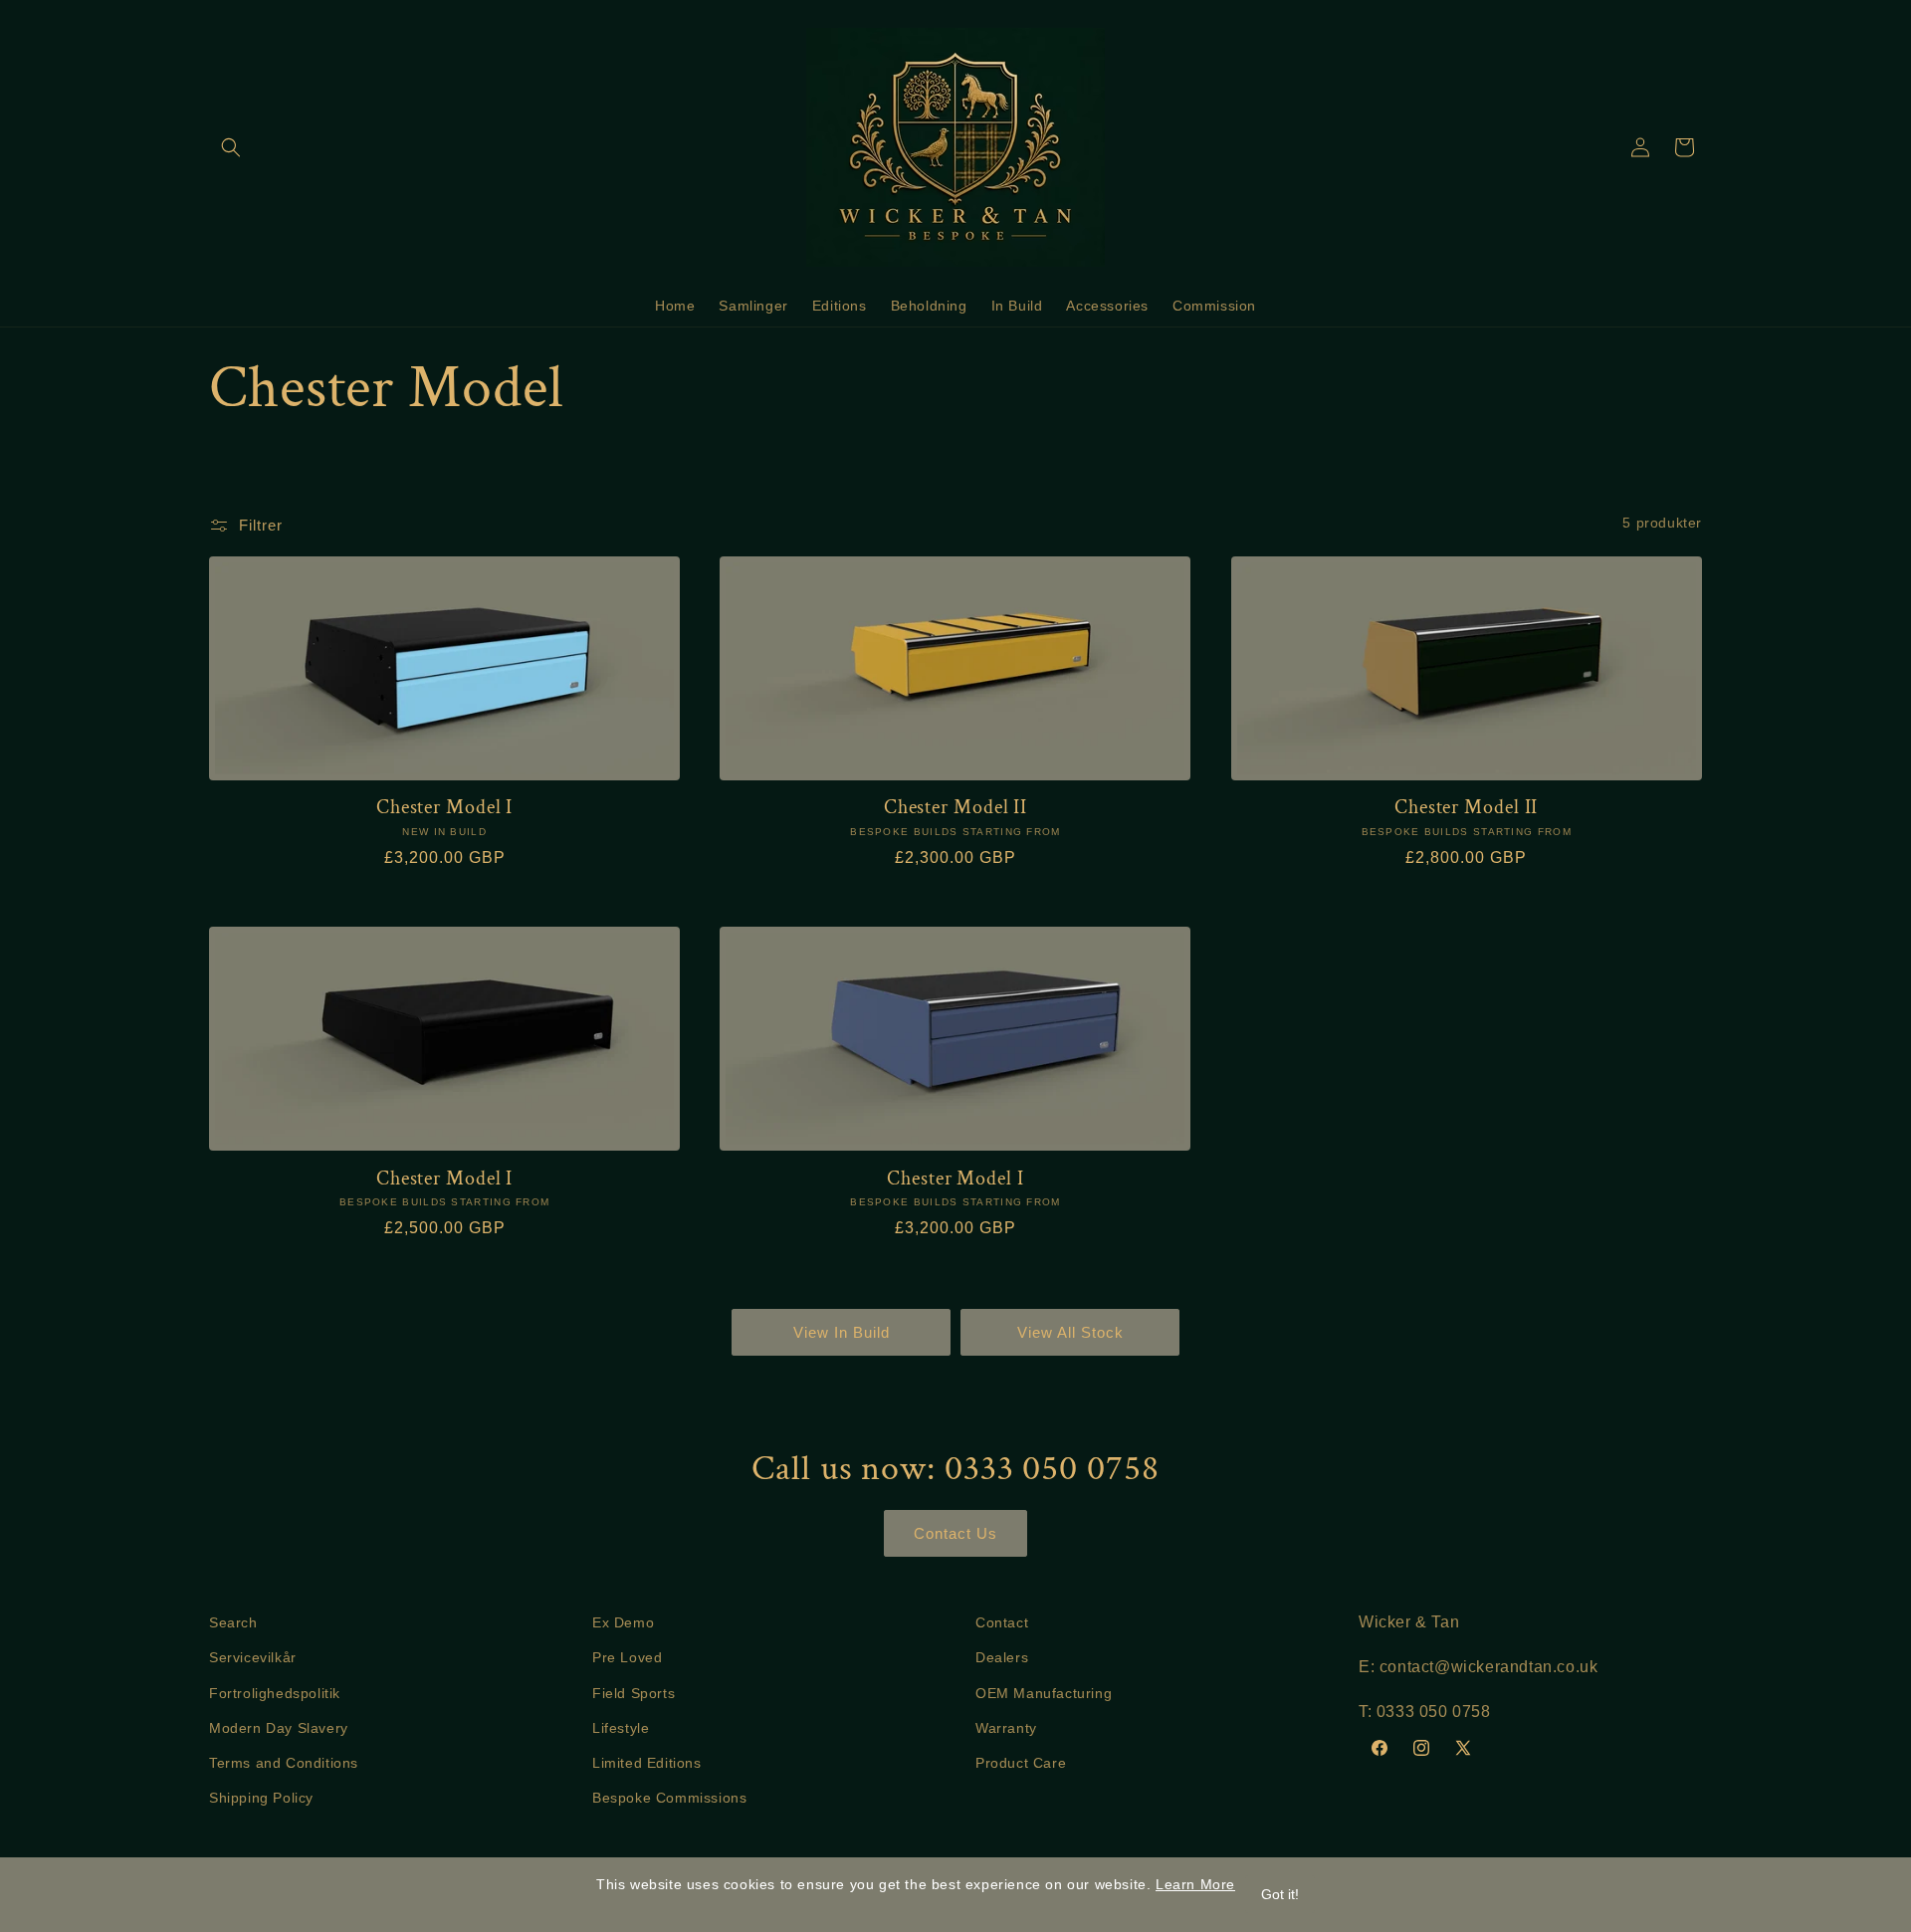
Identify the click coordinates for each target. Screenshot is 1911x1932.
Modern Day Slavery (279, 1728)
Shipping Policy (261, 1798)
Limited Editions (647, 1763)
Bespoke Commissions (669, 1798)
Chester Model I (445, 808)
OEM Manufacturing (1044, 1693)
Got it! (1280, 1894)
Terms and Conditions (284, 1763)
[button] (231, 147)
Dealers (1002, 1657)
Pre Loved (627, 1657)
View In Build (842, 1332)
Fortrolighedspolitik (275, 1693)
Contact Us (955, 1533)
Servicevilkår (253, 1657)
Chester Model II (955, 808)
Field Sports (634, 1693)
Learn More (1195, 1884)
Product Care (1021, 1763)
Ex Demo (623, 1622)
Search (233, 1622)
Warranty (1006, 1728)
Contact (1002, 1622)
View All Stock (1070, 1332)
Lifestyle (621, 1728)
